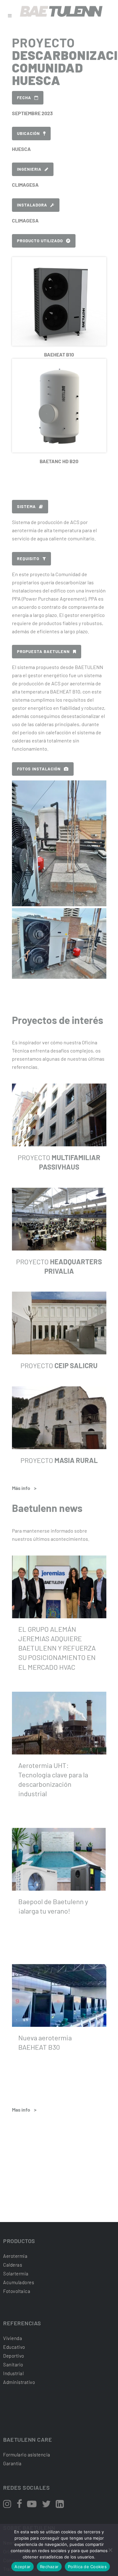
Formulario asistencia (27, 2455)
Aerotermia (15, 2256)
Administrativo (19, 2382)
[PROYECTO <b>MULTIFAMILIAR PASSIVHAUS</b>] (59, 1115)
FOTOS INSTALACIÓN (39, 769)
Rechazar (49, 2567)
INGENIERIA (29, 169)
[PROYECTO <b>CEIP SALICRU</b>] (59, 1323)
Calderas (13, 2265)
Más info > (24, 1488)
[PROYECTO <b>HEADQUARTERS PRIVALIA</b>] (59, 1219)
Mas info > (24, 2110)
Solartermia (16, 2273)
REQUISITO (28, 559)
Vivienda (13, 2338)
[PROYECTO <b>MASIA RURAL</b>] (59, 1418)
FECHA (24, 98)
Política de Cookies (87, 2567)
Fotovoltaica (17, 2291)
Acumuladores (19, 2282)
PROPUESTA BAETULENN (43, 651)
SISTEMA (26, 506)
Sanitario (13, 2364)
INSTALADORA (32, 205)
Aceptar (22, 2567)
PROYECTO (59, 1365)
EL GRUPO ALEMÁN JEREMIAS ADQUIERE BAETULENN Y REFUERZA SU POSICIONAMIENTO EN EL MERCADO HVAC (57, 1648)
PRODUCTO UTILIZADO (40, 241)
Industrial (13, 2373)
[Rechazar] (110, 2550)
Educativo (14, 2347)
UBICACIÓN (28, 133)
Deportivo (14, 2356)
